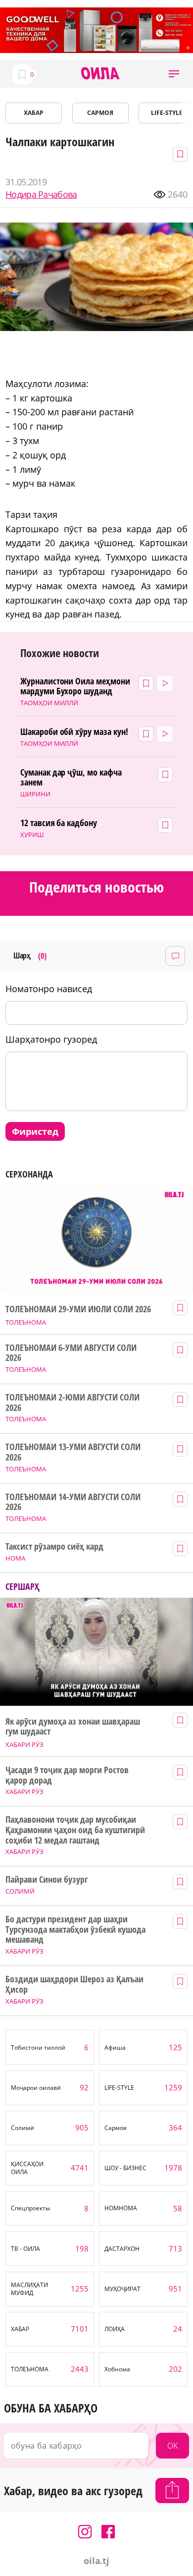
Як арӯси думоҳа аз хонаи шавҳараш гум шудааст (72, 1726)
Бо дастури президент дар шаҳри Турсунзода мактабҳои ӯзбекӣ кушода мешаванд (75, 1929)
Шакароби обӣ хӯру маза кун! (74, 732)
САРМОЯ (100, 113)
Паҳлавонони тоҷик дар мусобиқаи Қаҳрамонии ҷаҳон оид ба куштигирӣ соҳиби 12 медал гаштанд (75, 1830)
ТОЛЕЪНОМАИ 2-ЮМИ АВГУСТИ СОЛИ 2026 (72, 1402)
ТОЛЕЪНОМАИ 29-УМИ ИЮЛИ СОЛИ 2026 (78, 1309)
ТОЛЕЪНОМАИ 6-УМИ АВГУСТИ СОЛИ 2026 (71, 1353)
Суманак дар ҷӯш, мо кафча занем (71, 777)
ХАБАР (34, 113)
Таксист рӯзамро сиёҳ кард (54, 1546)
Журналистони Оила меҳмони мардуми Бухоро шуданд (75, 686)
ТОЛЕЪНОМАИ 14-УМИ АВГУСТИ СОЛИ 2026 (73, 1502)
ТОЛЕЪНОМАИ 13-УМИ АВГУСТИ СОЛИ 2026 (73, 1452)
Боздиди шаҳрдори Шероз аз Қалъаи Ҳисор (74, 1984)
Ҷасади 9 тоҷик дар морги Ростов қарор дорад (67, 1775)
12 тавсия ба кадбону (59, 823)
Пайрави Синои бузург (47, 1879)
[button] (174, 74)
